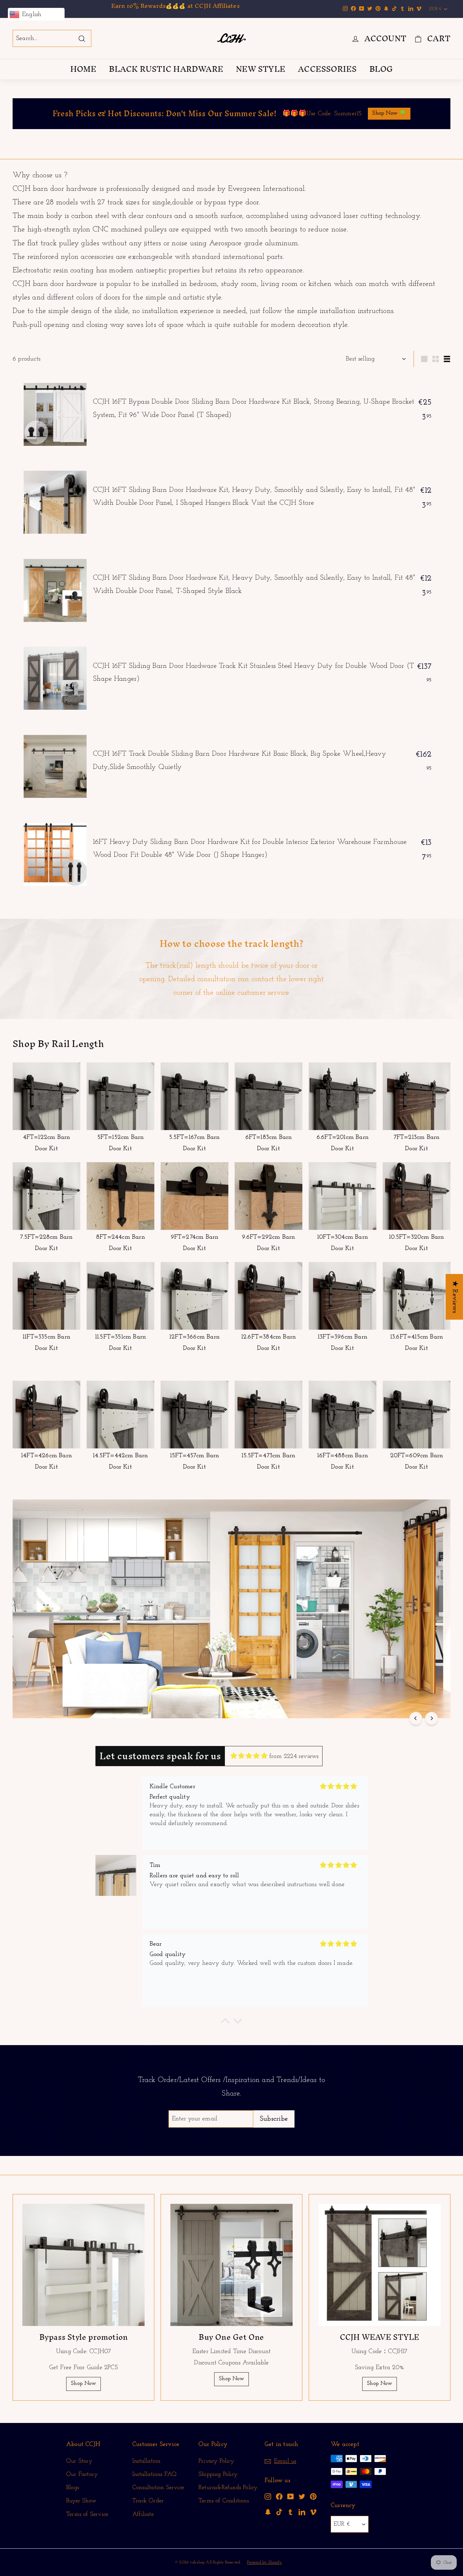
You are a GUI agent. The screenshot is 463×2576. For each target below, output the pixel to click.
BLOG (381, 69)
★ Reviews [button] (455, 1297)
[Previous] (416, 1718)
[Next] (432, 1718)
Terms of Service (87, 2514)
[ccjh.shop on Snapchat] (268, 2512)
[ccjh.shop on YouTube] (291, 2496)
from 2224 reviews (294, 1756)
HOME (83, 69)
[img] (249, 1756)
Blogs (73, 2488)
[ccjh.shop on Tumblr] (291, 2512)
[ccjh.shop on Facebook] (279, 2496)
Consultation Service (158, 2488)
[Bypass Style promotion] (83, 2265)
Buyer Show (81, 2501)
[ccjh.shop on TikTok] (279, 2512)
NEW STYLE (261, 69)
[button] (225, 2022)
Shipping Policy (218, 2474)
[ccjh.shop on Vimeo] (313, 2512)
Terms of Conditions (224, 2501)
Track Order (148, 2501)
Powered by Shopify (264, 2562)
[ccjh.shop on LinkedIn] (302, 2512)
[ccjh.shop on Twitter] (302, 2496)
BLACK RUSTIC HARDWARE (166, 69)
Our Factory (82, 2474)
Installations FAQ (154, 2474)
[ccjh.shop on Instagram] (268, 2496)
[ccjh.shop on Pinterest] (313, 2496)
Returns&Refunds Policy (228, 2488)
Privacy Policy (216, 2461)
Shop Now (83, 2384)
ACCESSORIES (327, 69)
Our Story (79, 2461)
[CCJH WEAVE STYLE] (380, 2265)
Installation (146, 2461)
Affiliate (143, 2514)
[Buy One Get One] (231, 2265)
